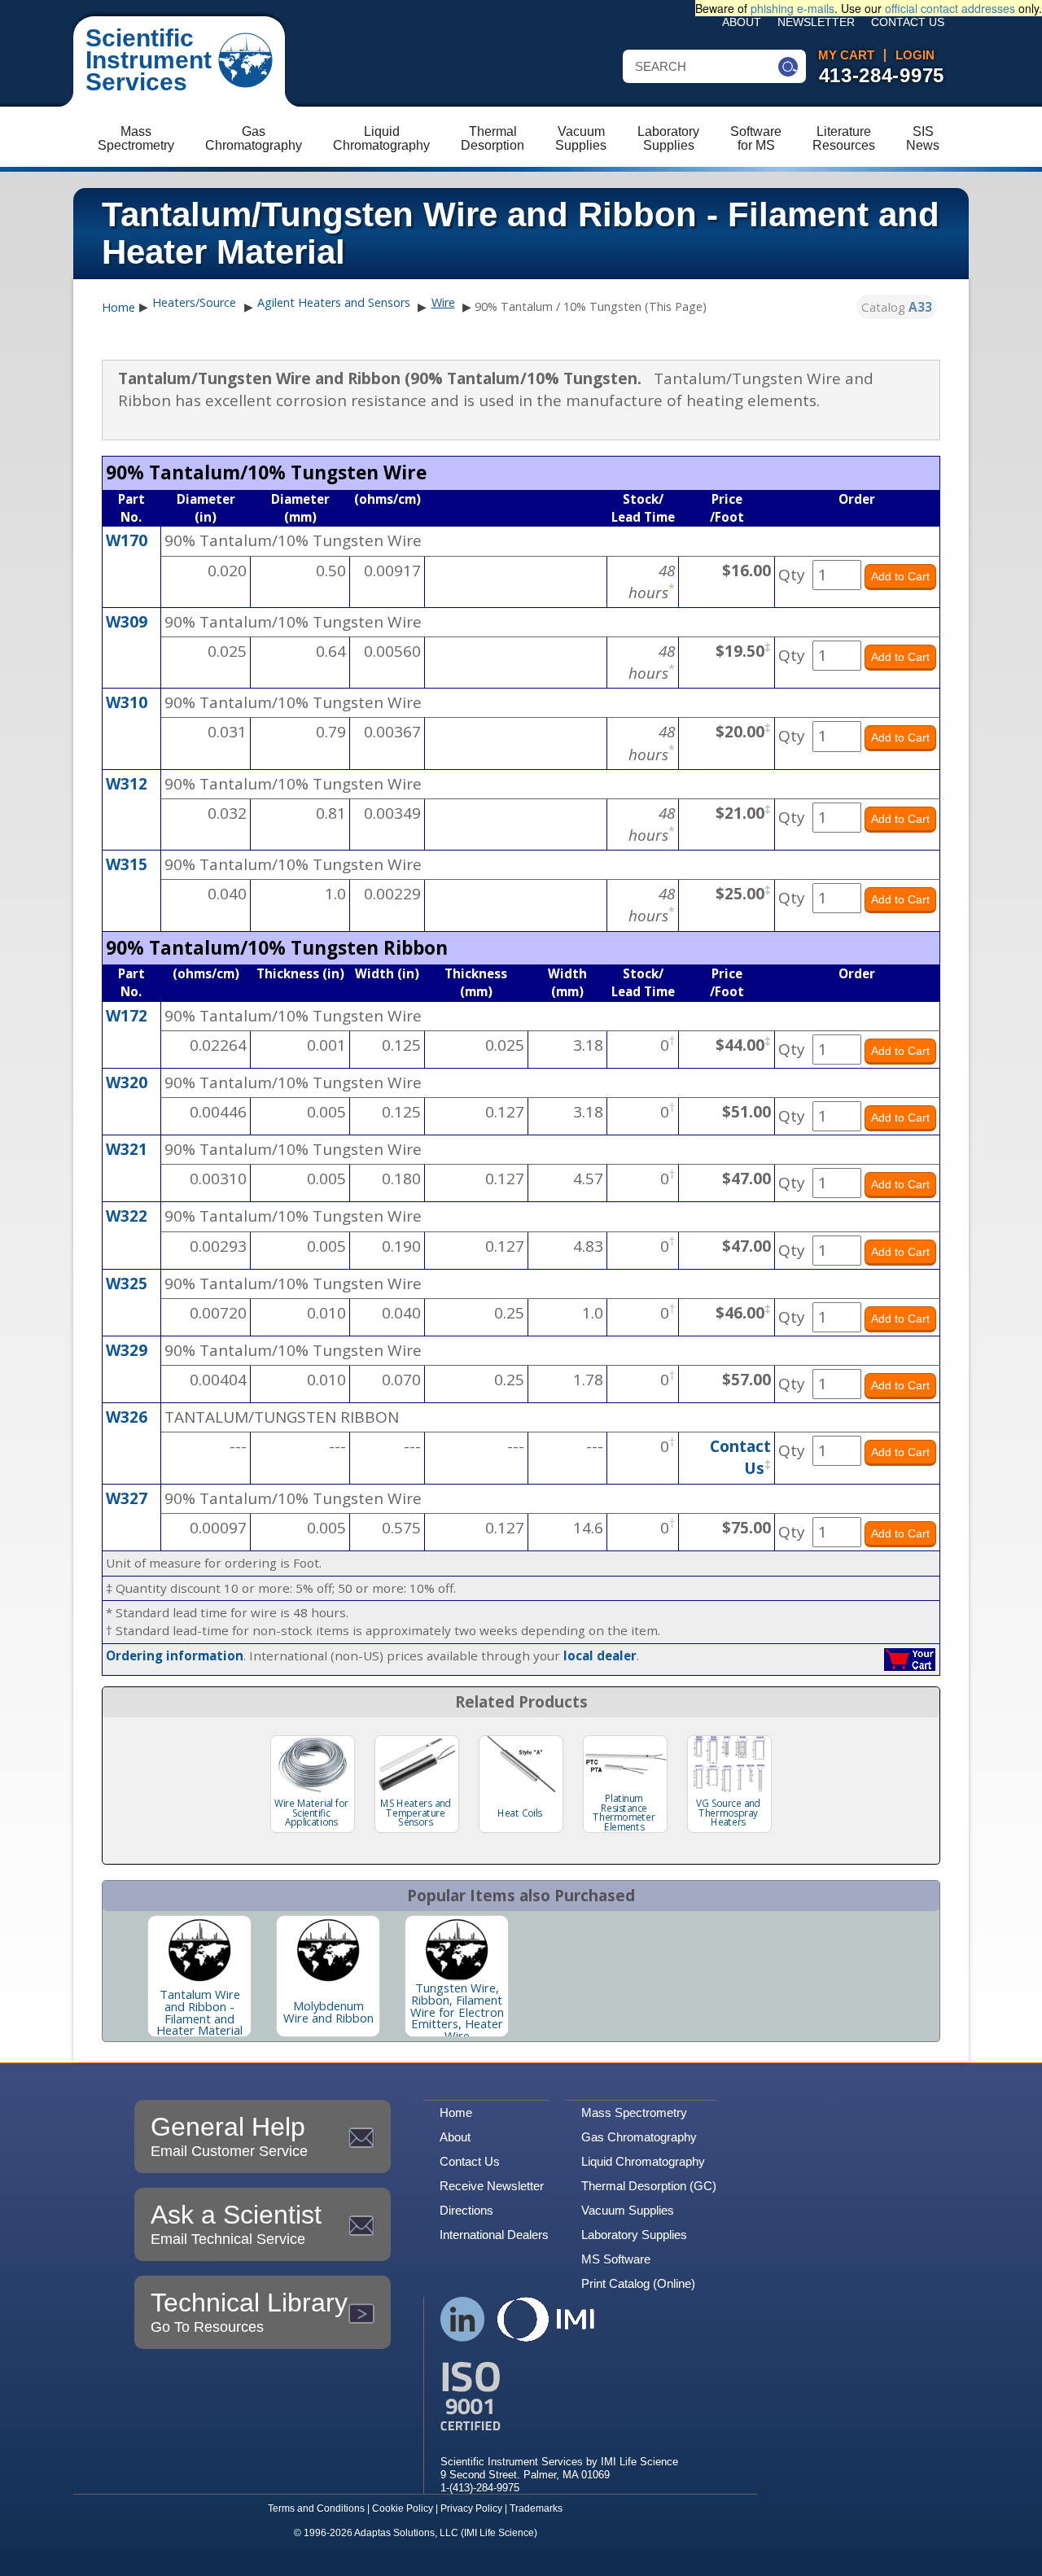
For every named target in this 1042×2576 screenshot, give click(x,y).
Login (915, 55)
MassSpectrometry (136, 138)
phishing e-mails (792, 8)
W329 (127, 1350)
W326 (127, 1417)
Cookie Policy (403, 2508)
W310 (127, 702)
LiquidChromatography (381, 138)
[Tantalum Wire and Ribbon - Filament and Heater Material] (199, 1950)
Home (118, 308)
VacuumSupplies (581, 138)
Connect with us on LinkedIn (463, 2319)
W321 (127, 1149)
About (742, 22)
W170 (127, 540)
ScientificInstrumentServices (149, 60)
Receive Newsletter (492, 2186)
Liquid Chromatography (643, 2161)
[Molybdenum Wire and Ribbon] (328, 1950)
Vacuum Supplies (628, 2210)
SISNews (923, 138)
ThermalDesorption (493, 138)
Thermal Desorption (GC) (649, 2186)
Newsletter (816, 22)
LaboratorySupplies (668, 138)
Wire (443, 302)
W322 (127, 1216)
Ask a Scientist (236, 2224)
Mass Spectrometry (634, 2112)
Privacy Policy (471, 2508)
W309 (127, 622)
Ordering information (175, 1655)
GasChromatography (254, 138)
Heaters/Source (194, 302)
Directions (466, 2210)
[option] (199, 1976)
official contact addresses (950, 8)
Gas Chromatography (639, 2137)
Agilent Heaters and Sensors (334, 302)
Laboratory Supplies (634, 2235)
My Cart (846, 55)
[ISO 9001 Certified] (559, 2397)
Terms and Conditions (316, 2508)
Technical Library (249, 2311)
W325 (127, 1284)
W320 (127, 1082)
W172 (127, 1016)
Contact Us (908, 22)
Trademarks (536, 2508)
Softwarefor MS (756, 138)
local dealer (600, 1655)
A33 (920, 307)
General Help (229, 2136)
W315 (127, 864)
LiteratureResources (844, 138)
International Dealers (494, 2235)
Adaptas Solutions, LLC (406, 2533)
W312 (127, 784)
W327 (127, 1498)
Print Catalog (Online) (638, 2283)
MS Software (616, 2259)
